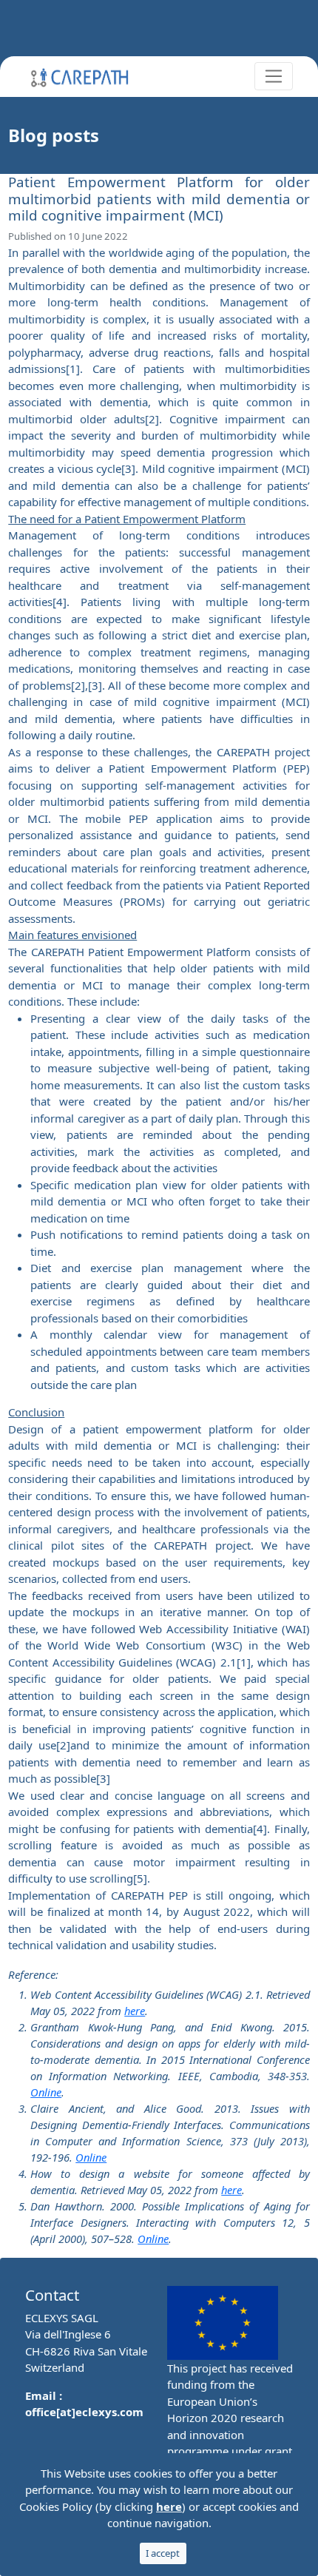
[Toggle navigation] (274, 76)
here (135, 2011)
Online (46, 2092)
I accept (163, 2553)
